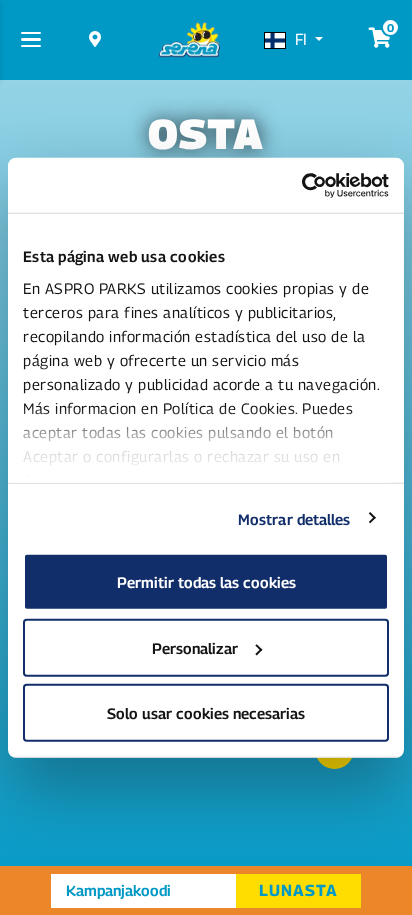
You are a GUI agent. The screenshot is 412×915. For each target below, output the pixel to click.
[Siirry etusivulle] (189, 40)
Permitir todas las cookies (206, 582)
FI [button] (303, 39)
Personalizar (195, 647)
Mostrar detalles (294, 518)
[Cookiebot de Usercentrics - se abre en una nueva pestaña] (301, 185)
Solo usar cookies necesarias (206, 713)
